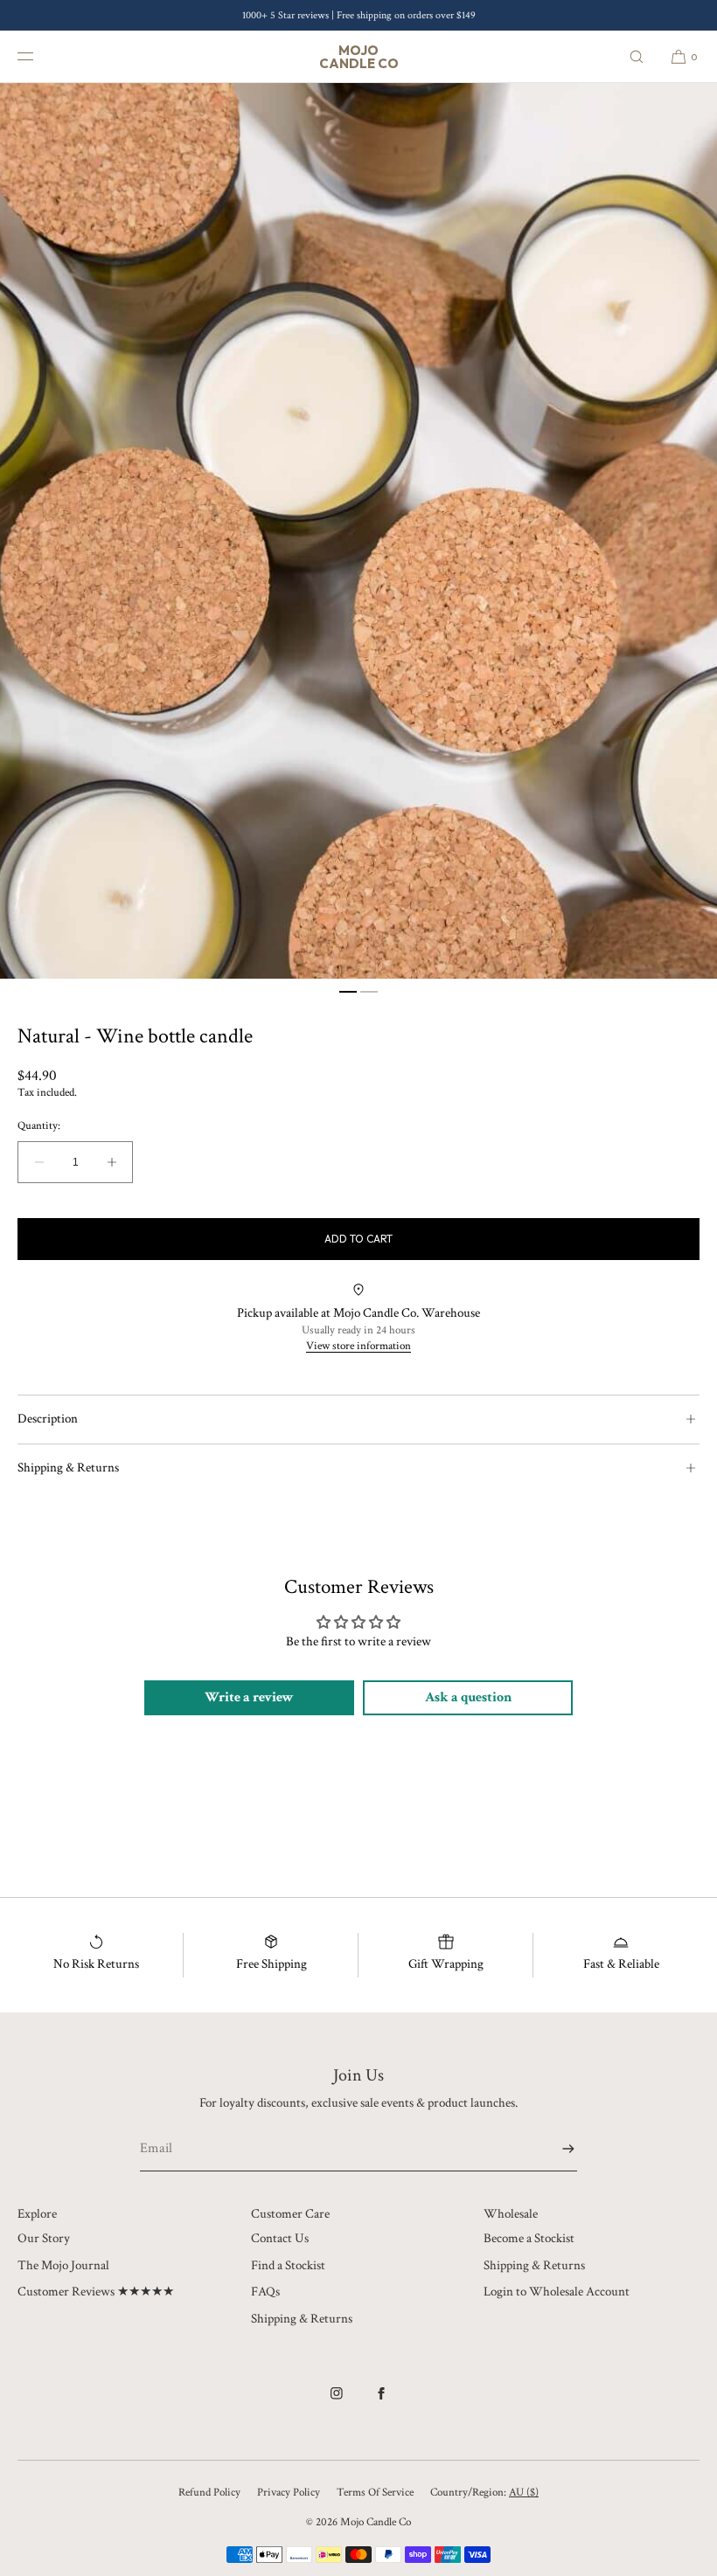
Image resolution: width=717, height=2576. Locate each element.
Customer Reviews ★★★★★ (96, 2292)
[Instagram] (337, 2402)
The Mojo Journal (63, 2265)
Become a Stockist (529, 2238)
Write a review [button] (249, 1697)
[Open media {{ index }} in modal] (358, 531)
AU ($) (524, 2493)
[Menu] (38, 56)
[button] (637, 56)
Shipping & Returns (68, 1468)
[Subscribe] (555, 2149)
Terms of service (375, 2493)
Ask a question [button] (468, 1697)
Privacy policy (289, 2493)
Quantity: (39, 1126)
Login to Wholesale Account (557, 2292)
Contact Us (280, 2238)
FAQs (265, 2292)
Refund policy (209, 2493)
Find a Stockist (288, 2265)
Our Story (44, 2238)
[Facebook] (381, 2402)
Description (48, 1419)
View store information (358, 1346)
